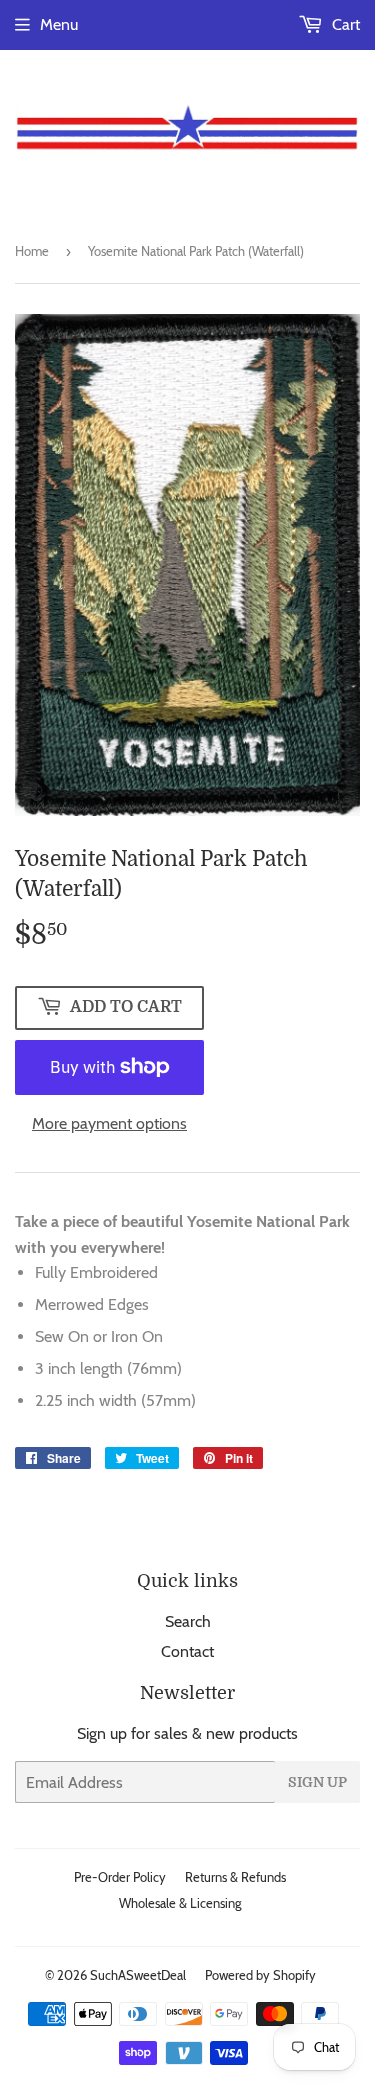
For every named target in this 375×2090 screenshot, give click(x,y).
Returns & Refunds (235, 1877)
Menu (59, 24)
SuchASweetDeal (138, 1975)
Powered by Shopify (260, 1975)
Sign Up (317, 1782)
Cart (344, 24)
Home (32, 251)
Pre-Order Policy (120, 1877)
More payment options (109, 1123)
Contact (187, 1651)
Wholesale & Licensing (180, 1903)
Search (188, 1621)
